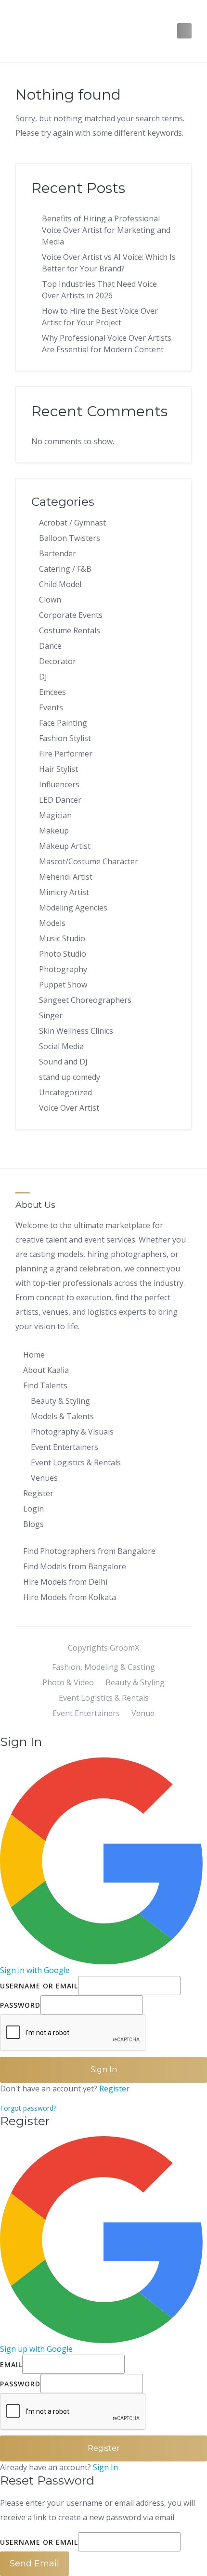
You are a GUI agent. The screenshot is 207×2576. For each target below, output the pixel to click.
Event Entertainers (65, 1447)
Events (51, 707)
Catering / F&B (65, 569)
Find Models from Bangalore (75, 1566)
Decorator (58, 661)
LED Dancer (60, 800)
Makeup (54, 831)
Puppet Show (63, 985)
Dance (50, 646)
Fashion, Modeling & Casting (103, 1667)
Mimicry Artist (64, 892)
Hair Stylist (58, 769)
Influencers (59, 784)
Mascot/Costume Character (89, 861)
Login (33, 1509)
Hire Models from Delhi (65, 1582)
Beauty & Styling (60, 1401)
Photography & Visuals (72, 1432)
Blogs (33, 1524)
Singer (51, 1015)
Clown (50, 600)
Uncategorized (65, 1092)
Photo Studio (63, 954)
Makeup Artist (65, 846)
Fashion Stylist (65, 738)
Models (52, 923)
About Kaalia (46, 1370)
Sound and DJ (63, 1062)
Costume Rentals (70, 630)
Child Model (60, 584)
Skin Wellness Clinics (76, 1031)
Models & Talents (62, 1416)
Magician (55, 815)
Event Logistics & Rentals (76, 1462)
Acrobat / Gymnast (72, 523)
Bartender (58, 553)
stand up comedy (70, 1077)
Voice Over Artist (69, 1108)
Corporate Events (71, 615)
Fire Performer (66, 754)
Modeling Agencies (73, 908)
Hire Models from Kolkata (70, 1597)
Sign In (105, 2467)
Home (34, 1355)
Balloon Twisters (70, 538)
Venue (143, 1713)
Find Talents (45, 1385)
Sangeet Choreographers (85, 1000)
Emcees (52, 692)
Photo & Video (68, 1682)
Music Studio (62, 938)
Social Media (61, 1046)
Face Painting (63, 723)
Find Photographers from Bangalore (89, 1551)
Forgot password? (28, 2108)
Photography (63, 969)
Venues (44, 1478)
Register (38, 1493)
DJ (43, 677)
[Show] (146, 2005)
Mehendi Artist (66, 877)
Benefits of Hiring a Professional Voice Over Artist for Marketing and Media (106, 230)
